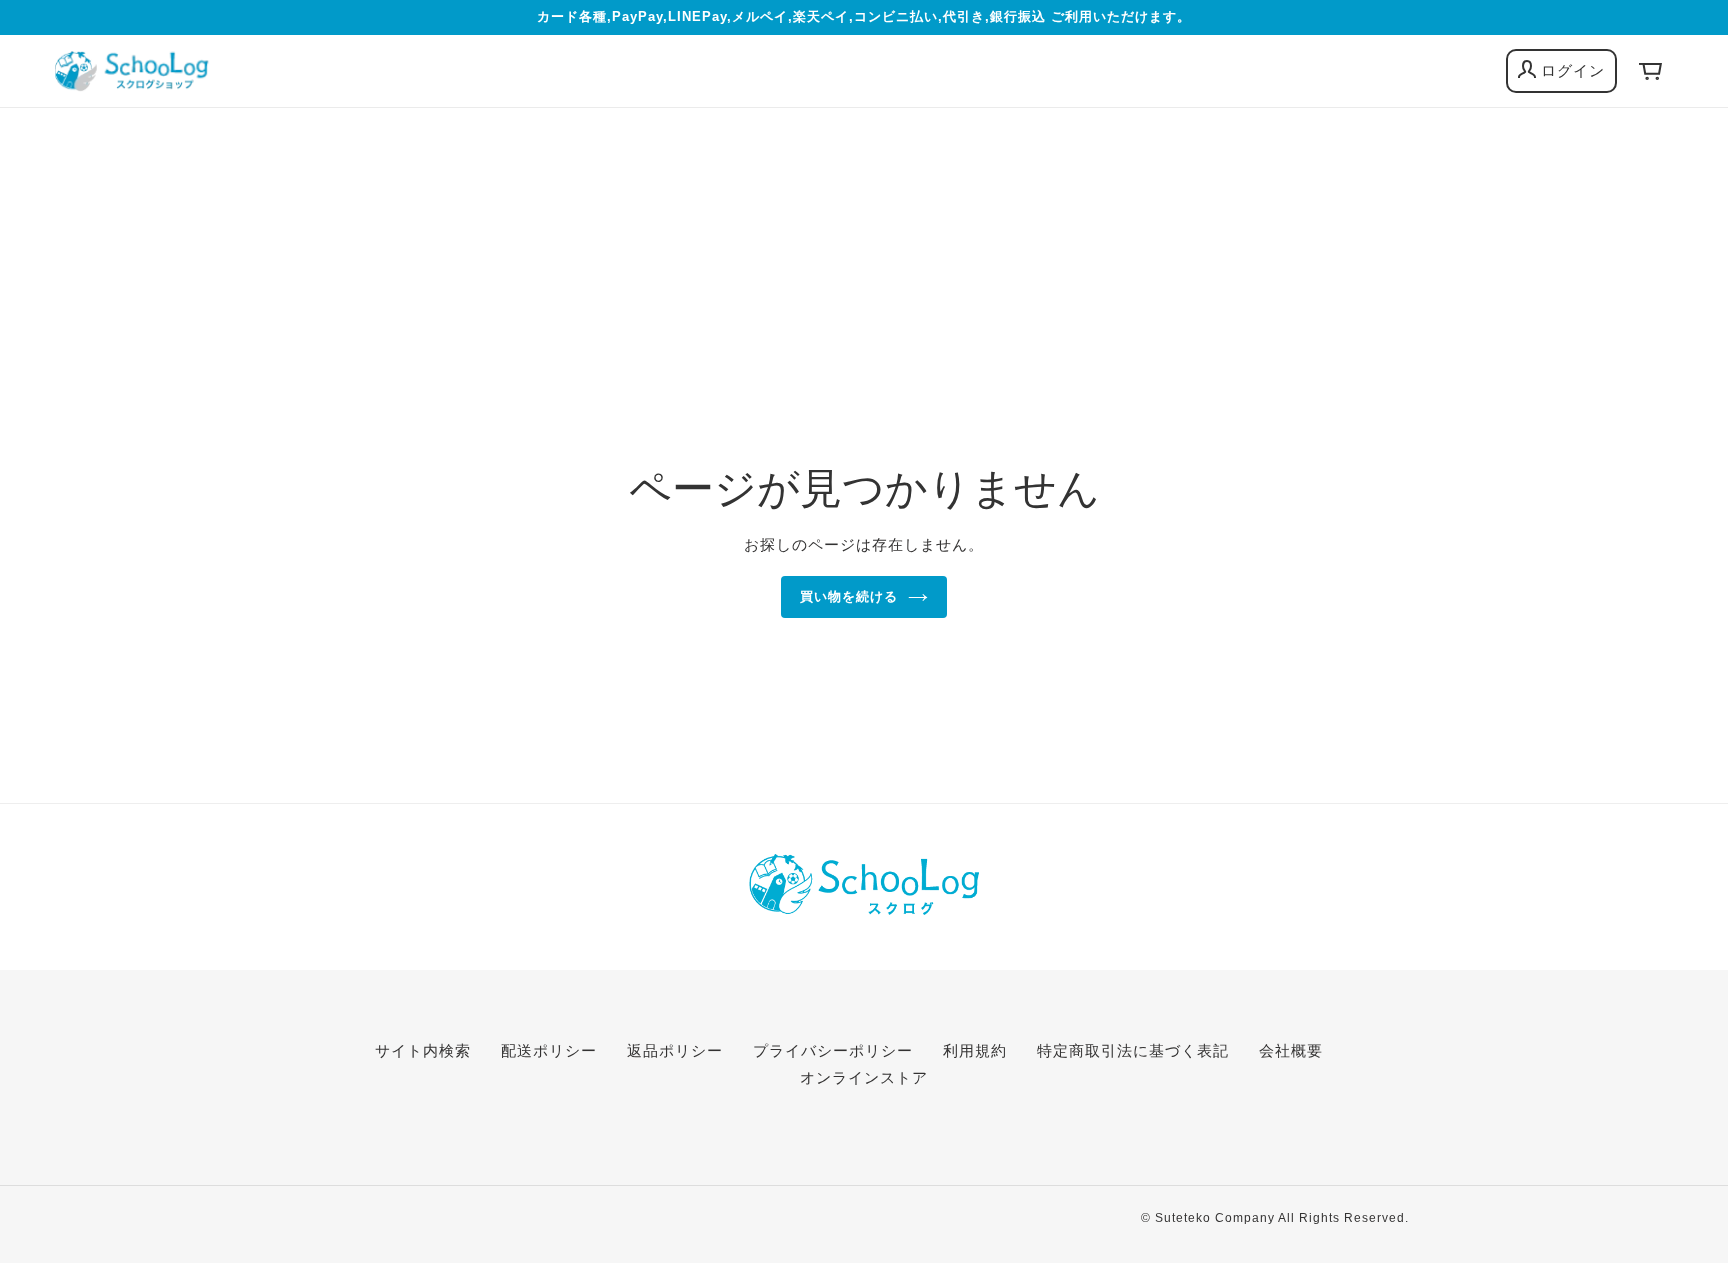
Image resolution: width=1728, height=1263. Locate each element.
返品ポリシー (675, 1050)
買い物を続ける (849, 596)
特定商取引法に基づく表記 (1133, 1050)
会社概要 (1291, 1050)
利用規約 (975, 1050)
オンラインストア (864, 1077)
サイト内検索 (423, 1050)
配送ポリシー (549, 1050)
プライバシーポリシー (833, 1050)
